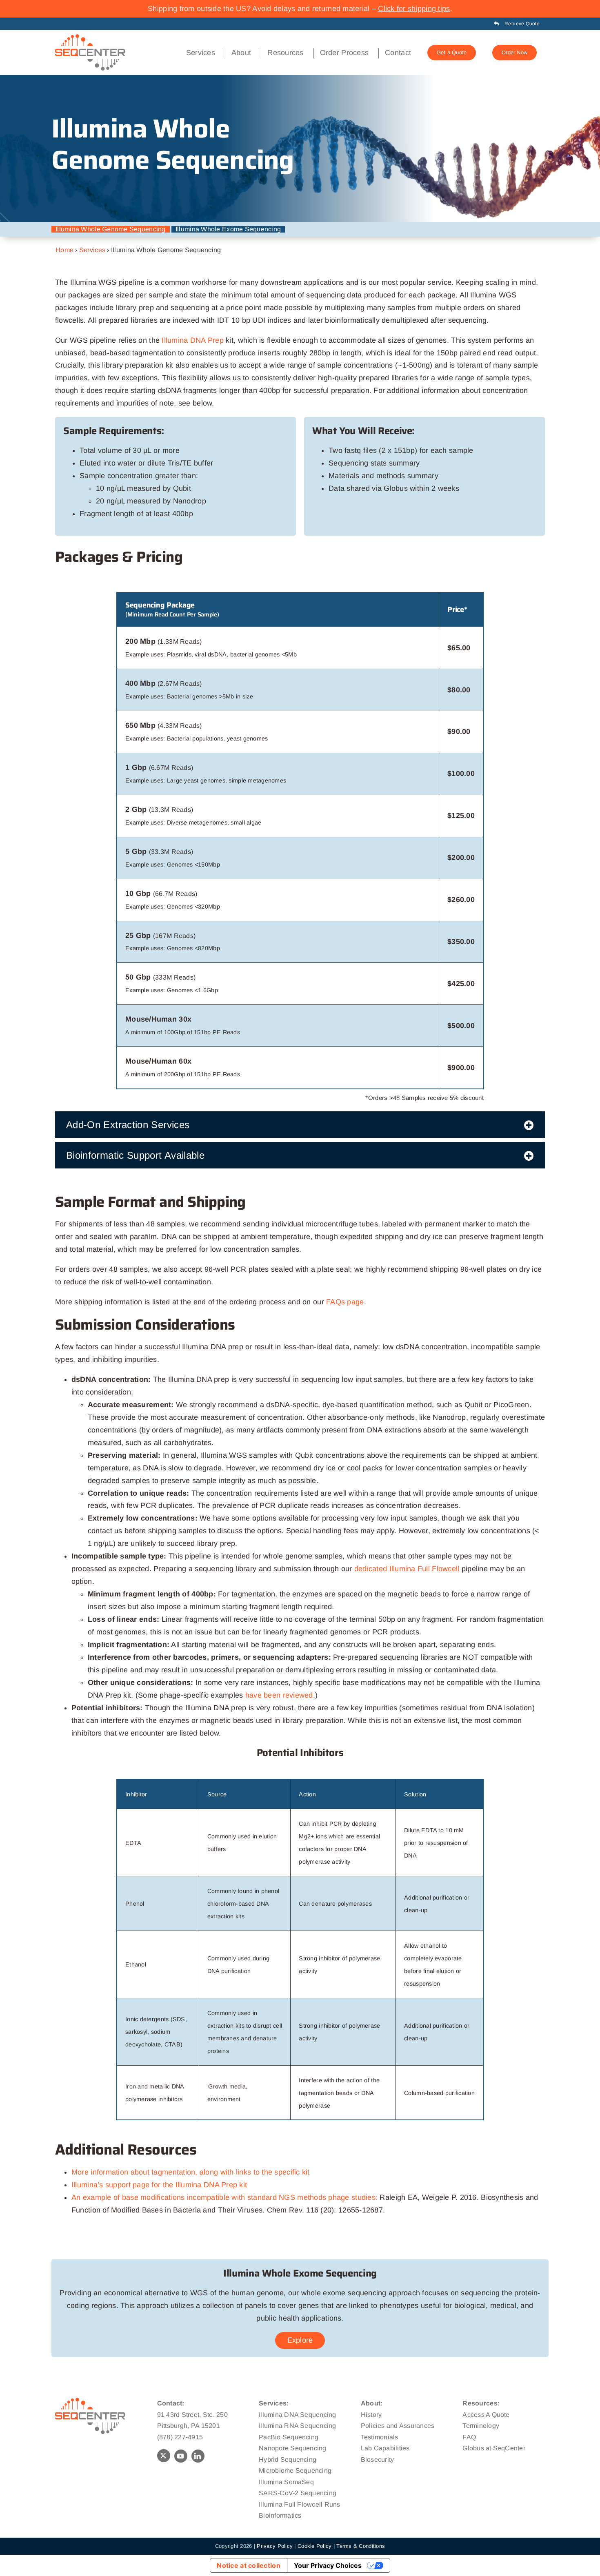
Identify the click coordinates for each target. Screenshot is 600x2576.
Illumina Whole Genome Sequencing (111, 229)
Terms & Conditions (361, 2546)
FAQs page (345, 1302)
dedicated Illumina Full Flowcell (407, 1569)
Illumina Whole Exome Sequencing (228, 229)
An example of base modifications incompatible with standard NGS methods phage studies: (224, 2197)
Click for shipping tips (414, 9)
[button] (300, 1125)
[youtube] (181, 2456)
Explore (300, 2340)
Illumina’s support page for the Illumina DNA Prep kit (159, 2185)
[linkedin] (198, 2456)
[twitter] (164, 2456)
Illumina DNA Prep (193, 340)
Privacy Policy (275, 2546)
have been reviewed (279, 1695)
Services (92, 250)
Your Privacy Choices (328, 2565)
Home (64, 250)
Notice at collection (248, 2565)
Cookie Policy (315, 2546)
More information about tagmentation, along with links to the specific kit (191, 2172)
